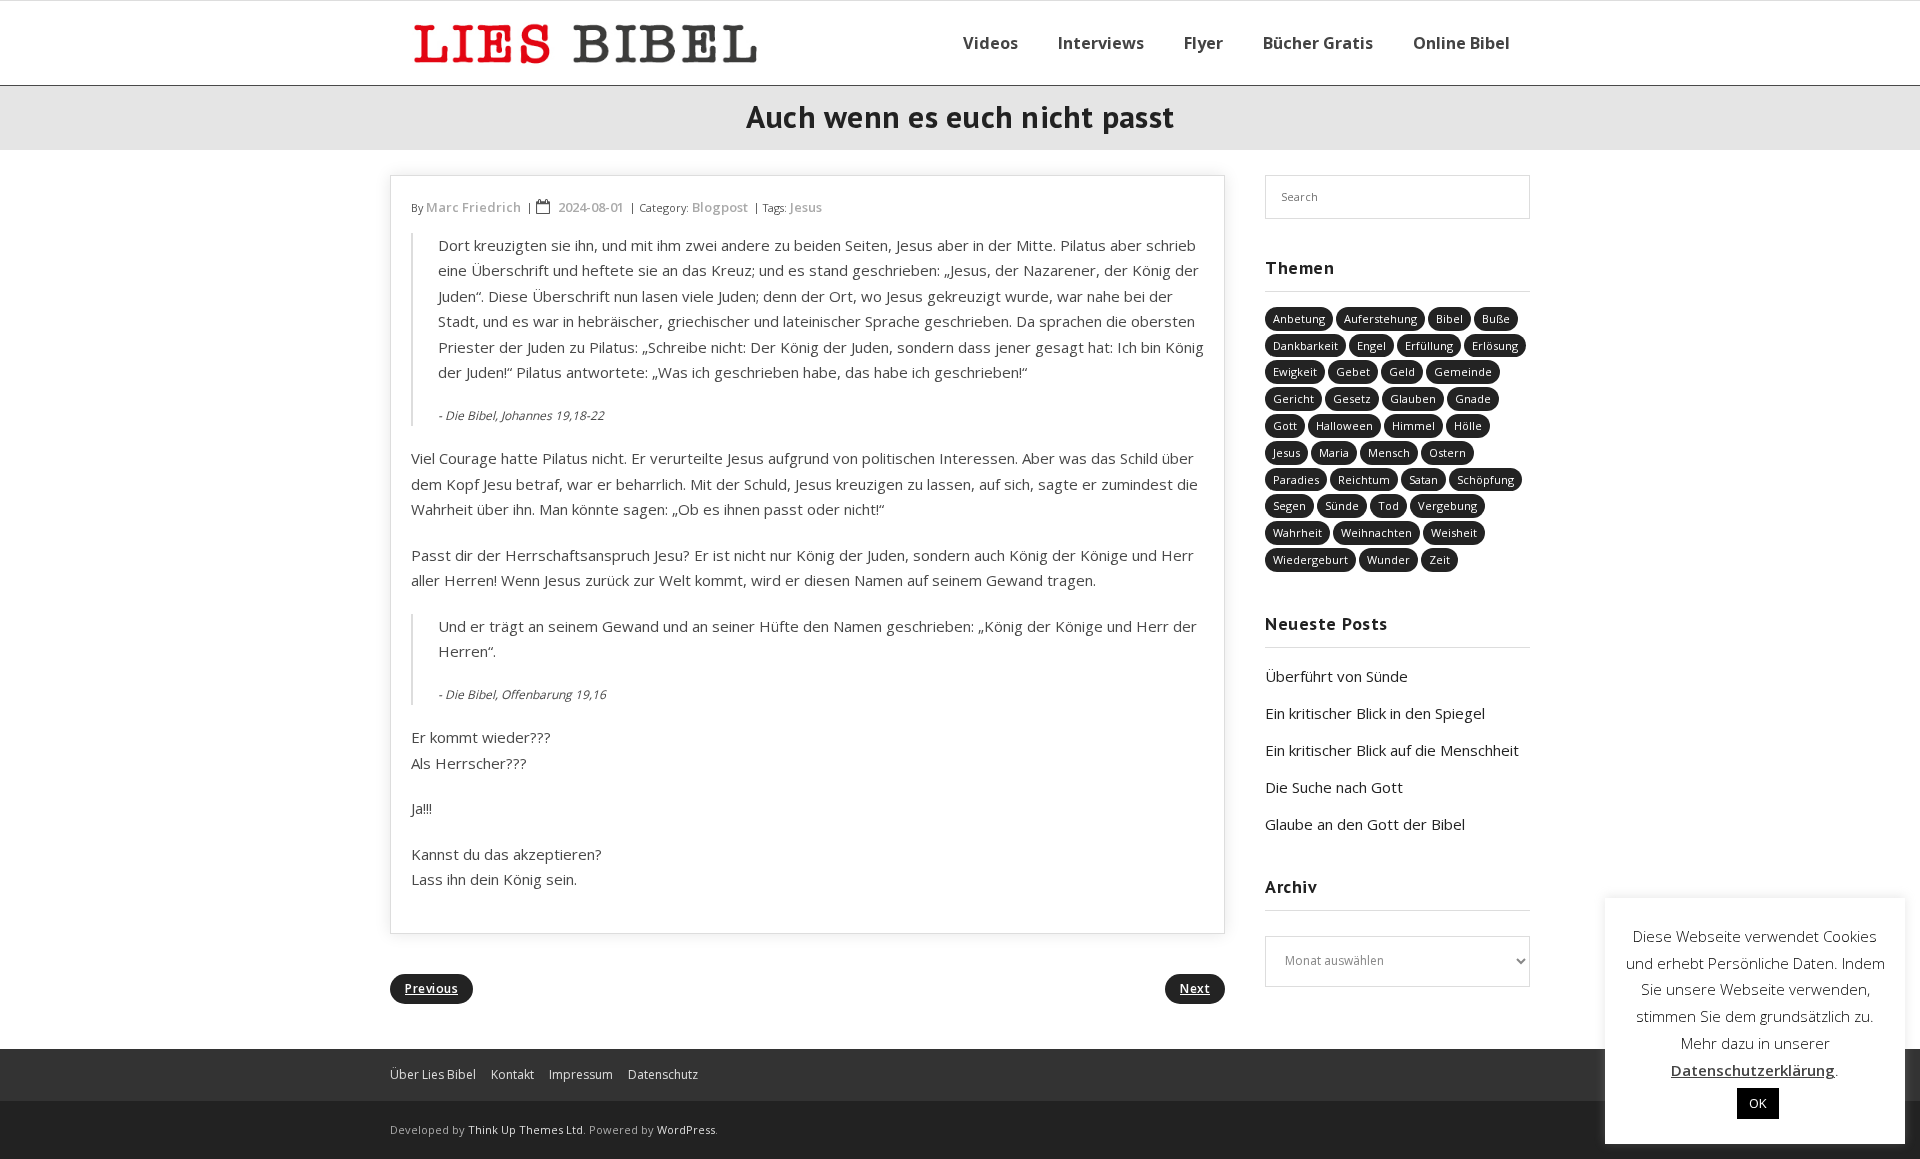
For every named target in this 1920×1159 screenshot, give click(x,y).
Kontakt (512, 1074)
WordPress (686, 1129)
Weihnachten (1376, 532)
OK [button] (1758, 1103)
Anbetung (1299, 318)
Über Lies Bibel (433, 1074)
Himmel (1413, 425)
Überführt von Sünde (1336, 676)
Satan (1423, 479)
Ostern (1447, 452)
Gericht (1293, 398)
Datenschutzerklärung (1753, 1070)
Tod (1388, 505)
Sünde (1342, 505)
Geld (1402, 371)
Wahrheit (1297, 532)
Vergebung (1447, 505)
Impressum (581, 1074)
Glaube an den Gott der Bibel (1365, 824)
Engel (1371, 345)
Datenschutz (663, 1074)
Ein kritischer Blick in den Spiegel (1375, 713)
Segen (1289, 505)
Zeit (1439, 559)
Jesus (806, 207)
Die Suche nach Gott (1334, 787)
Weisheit (1454, 532)
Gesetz (1352, 398)
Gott (1285, 425)
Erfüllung (1429, 345)
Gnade (1473, 398)
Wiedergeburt (1310, 559)
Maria (1334, 452)
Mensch (1389, 452)
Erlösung (1495, 345)
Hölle (1468, 425)
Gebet (1353, 371)
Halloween (1344, 425)
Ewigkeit (1295, 371)
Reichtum (1364, 479)
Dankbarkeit (1305, 345)
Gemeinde (1463, 371)
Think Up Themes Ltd (525, 1129)
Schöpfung (1485, 479)
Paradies (1296, 479)
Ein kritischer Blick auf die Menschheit (1392, 750)
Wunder (1388, 559)
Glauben (1413, 398)
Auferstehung (1380, 318)
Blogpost (720, 207)
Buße (1496, 318)
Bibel (1449, 318)
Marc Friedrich (473, 207)
